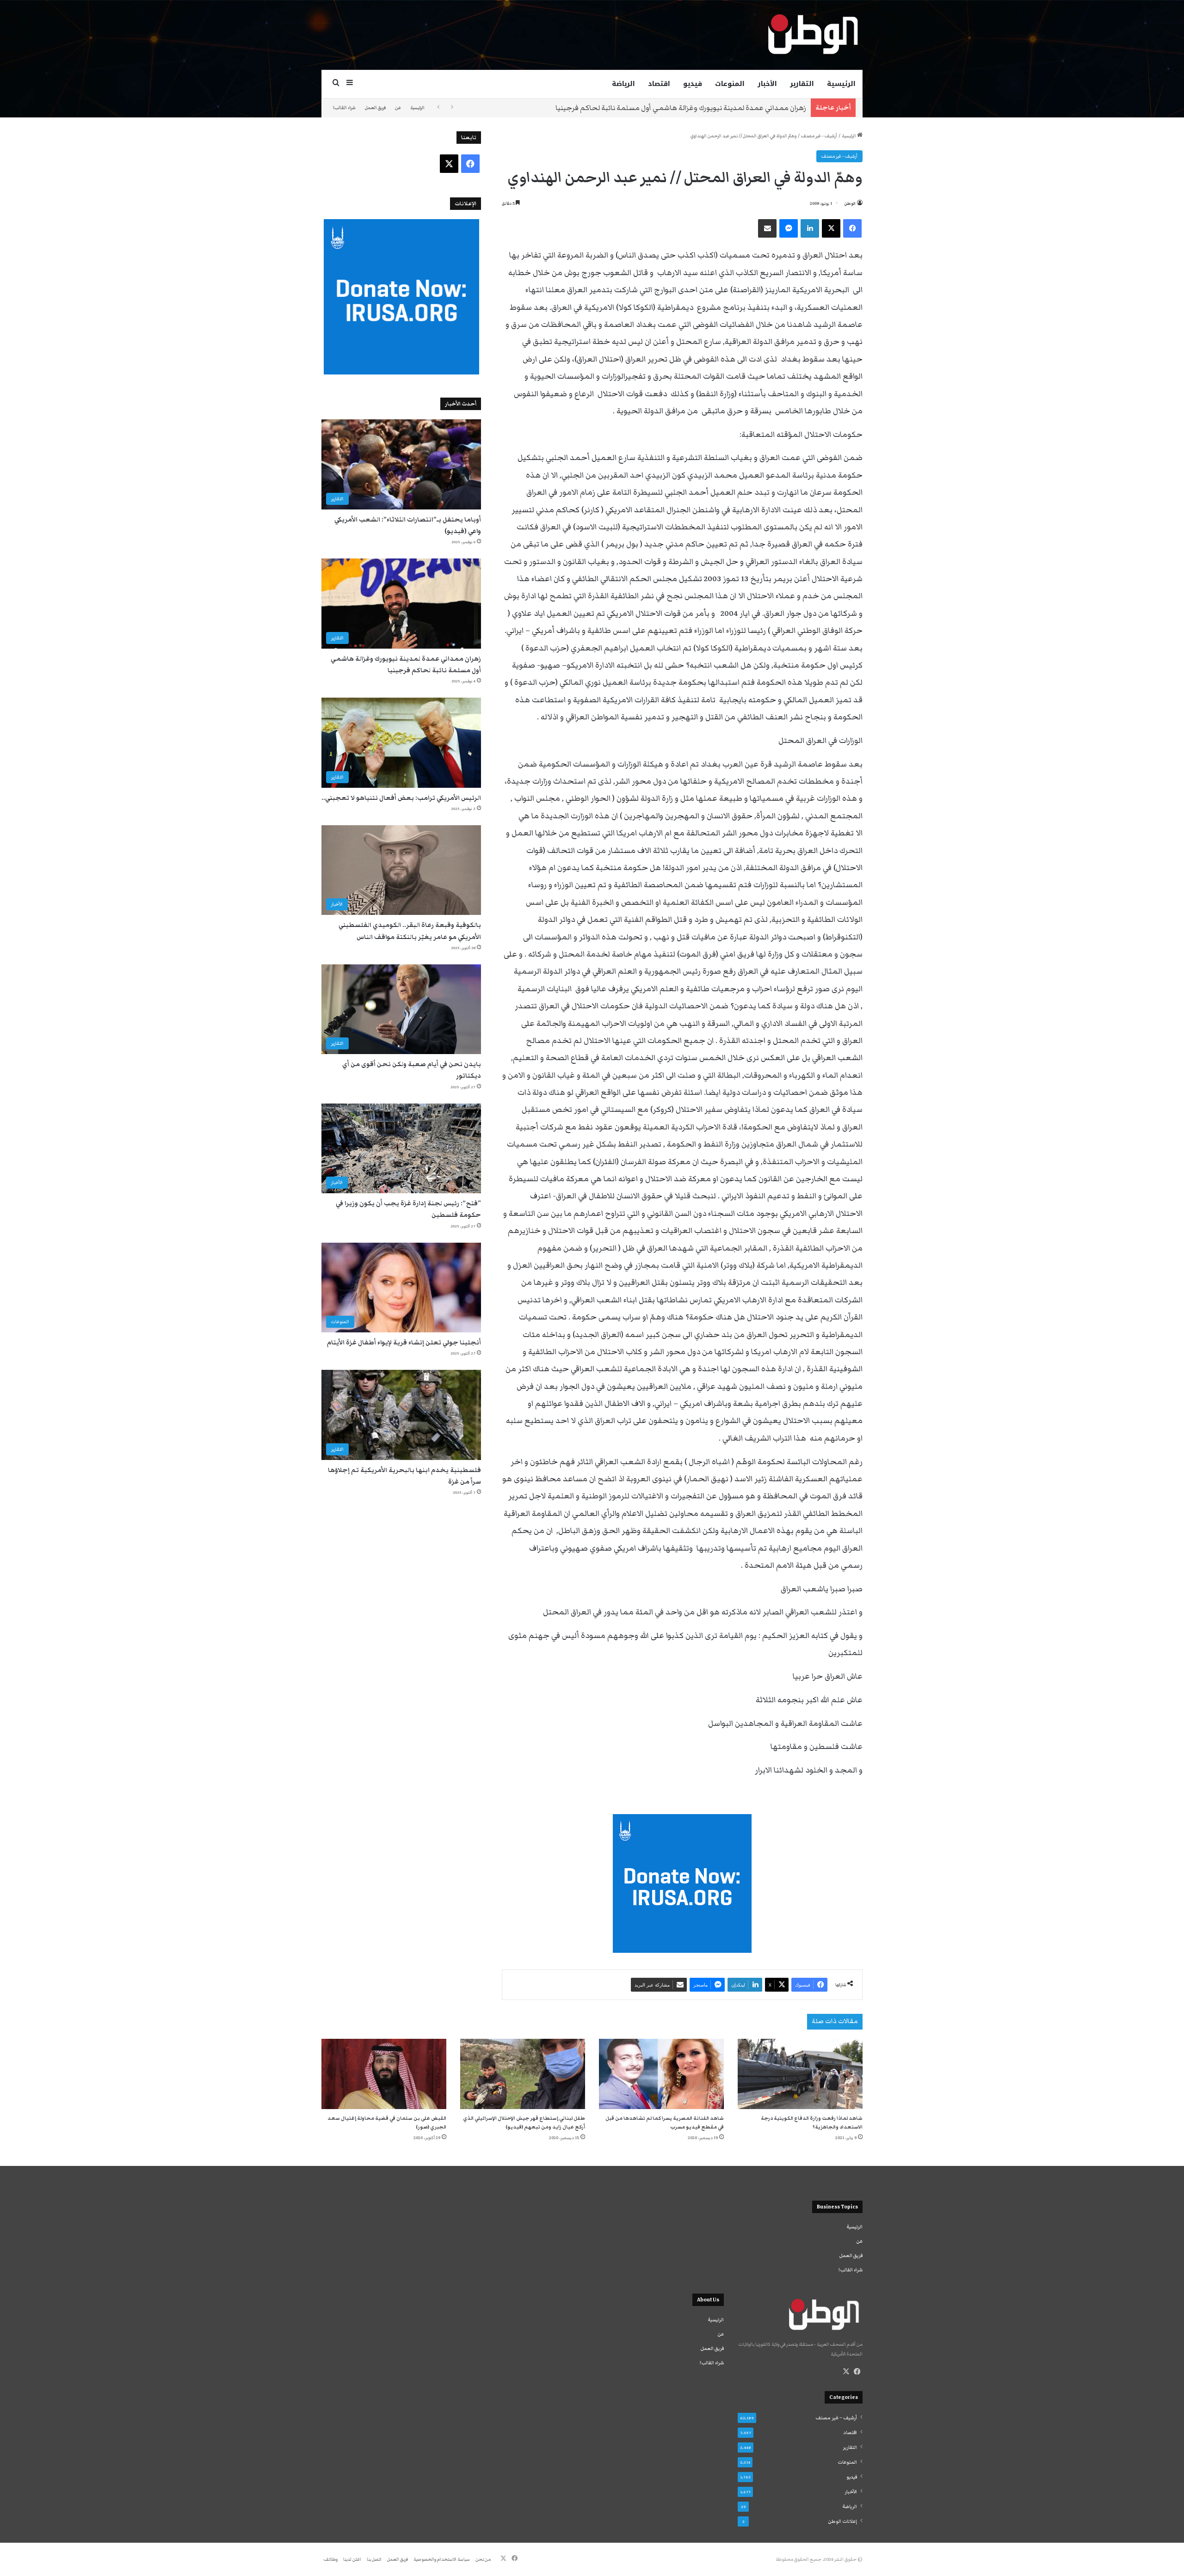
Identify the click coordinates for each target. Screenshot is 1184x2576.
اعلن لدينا (352, 2559)
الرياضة (623, 84)
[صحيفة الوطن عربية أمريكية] (812, 35)
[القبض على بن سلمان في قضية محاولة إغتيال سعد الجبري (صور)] (384, 2074)
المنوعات (730, 84)
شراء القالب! (344, 108)
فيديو (693, 84)
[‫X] (846, 2372)
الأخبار (767, 84)
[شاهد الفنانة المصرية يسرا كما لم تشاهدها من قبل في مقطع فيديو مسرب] (661, 2074)
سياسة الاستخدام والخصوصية (442, 2559)
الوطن (850, 203)
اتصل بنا (374, 2559)
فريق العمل (375, 108)
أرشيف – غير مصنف (836, 2418)
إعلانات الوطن (843, 2521)
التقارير (802, 84)
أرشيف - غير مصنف (819, 136)
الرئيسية (841, 84)
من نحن (483, 2559)
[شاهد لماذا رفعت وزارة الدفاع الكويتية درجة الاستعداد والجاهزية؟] (800, 2074)
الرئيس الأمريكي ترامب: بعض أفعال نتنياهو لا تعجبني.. (724, 108)
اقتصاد (659, 84)
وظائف (331, 2559)
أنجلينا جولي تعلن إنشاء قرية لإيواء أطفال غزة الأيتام (404, 1343)
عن (398, 108)
